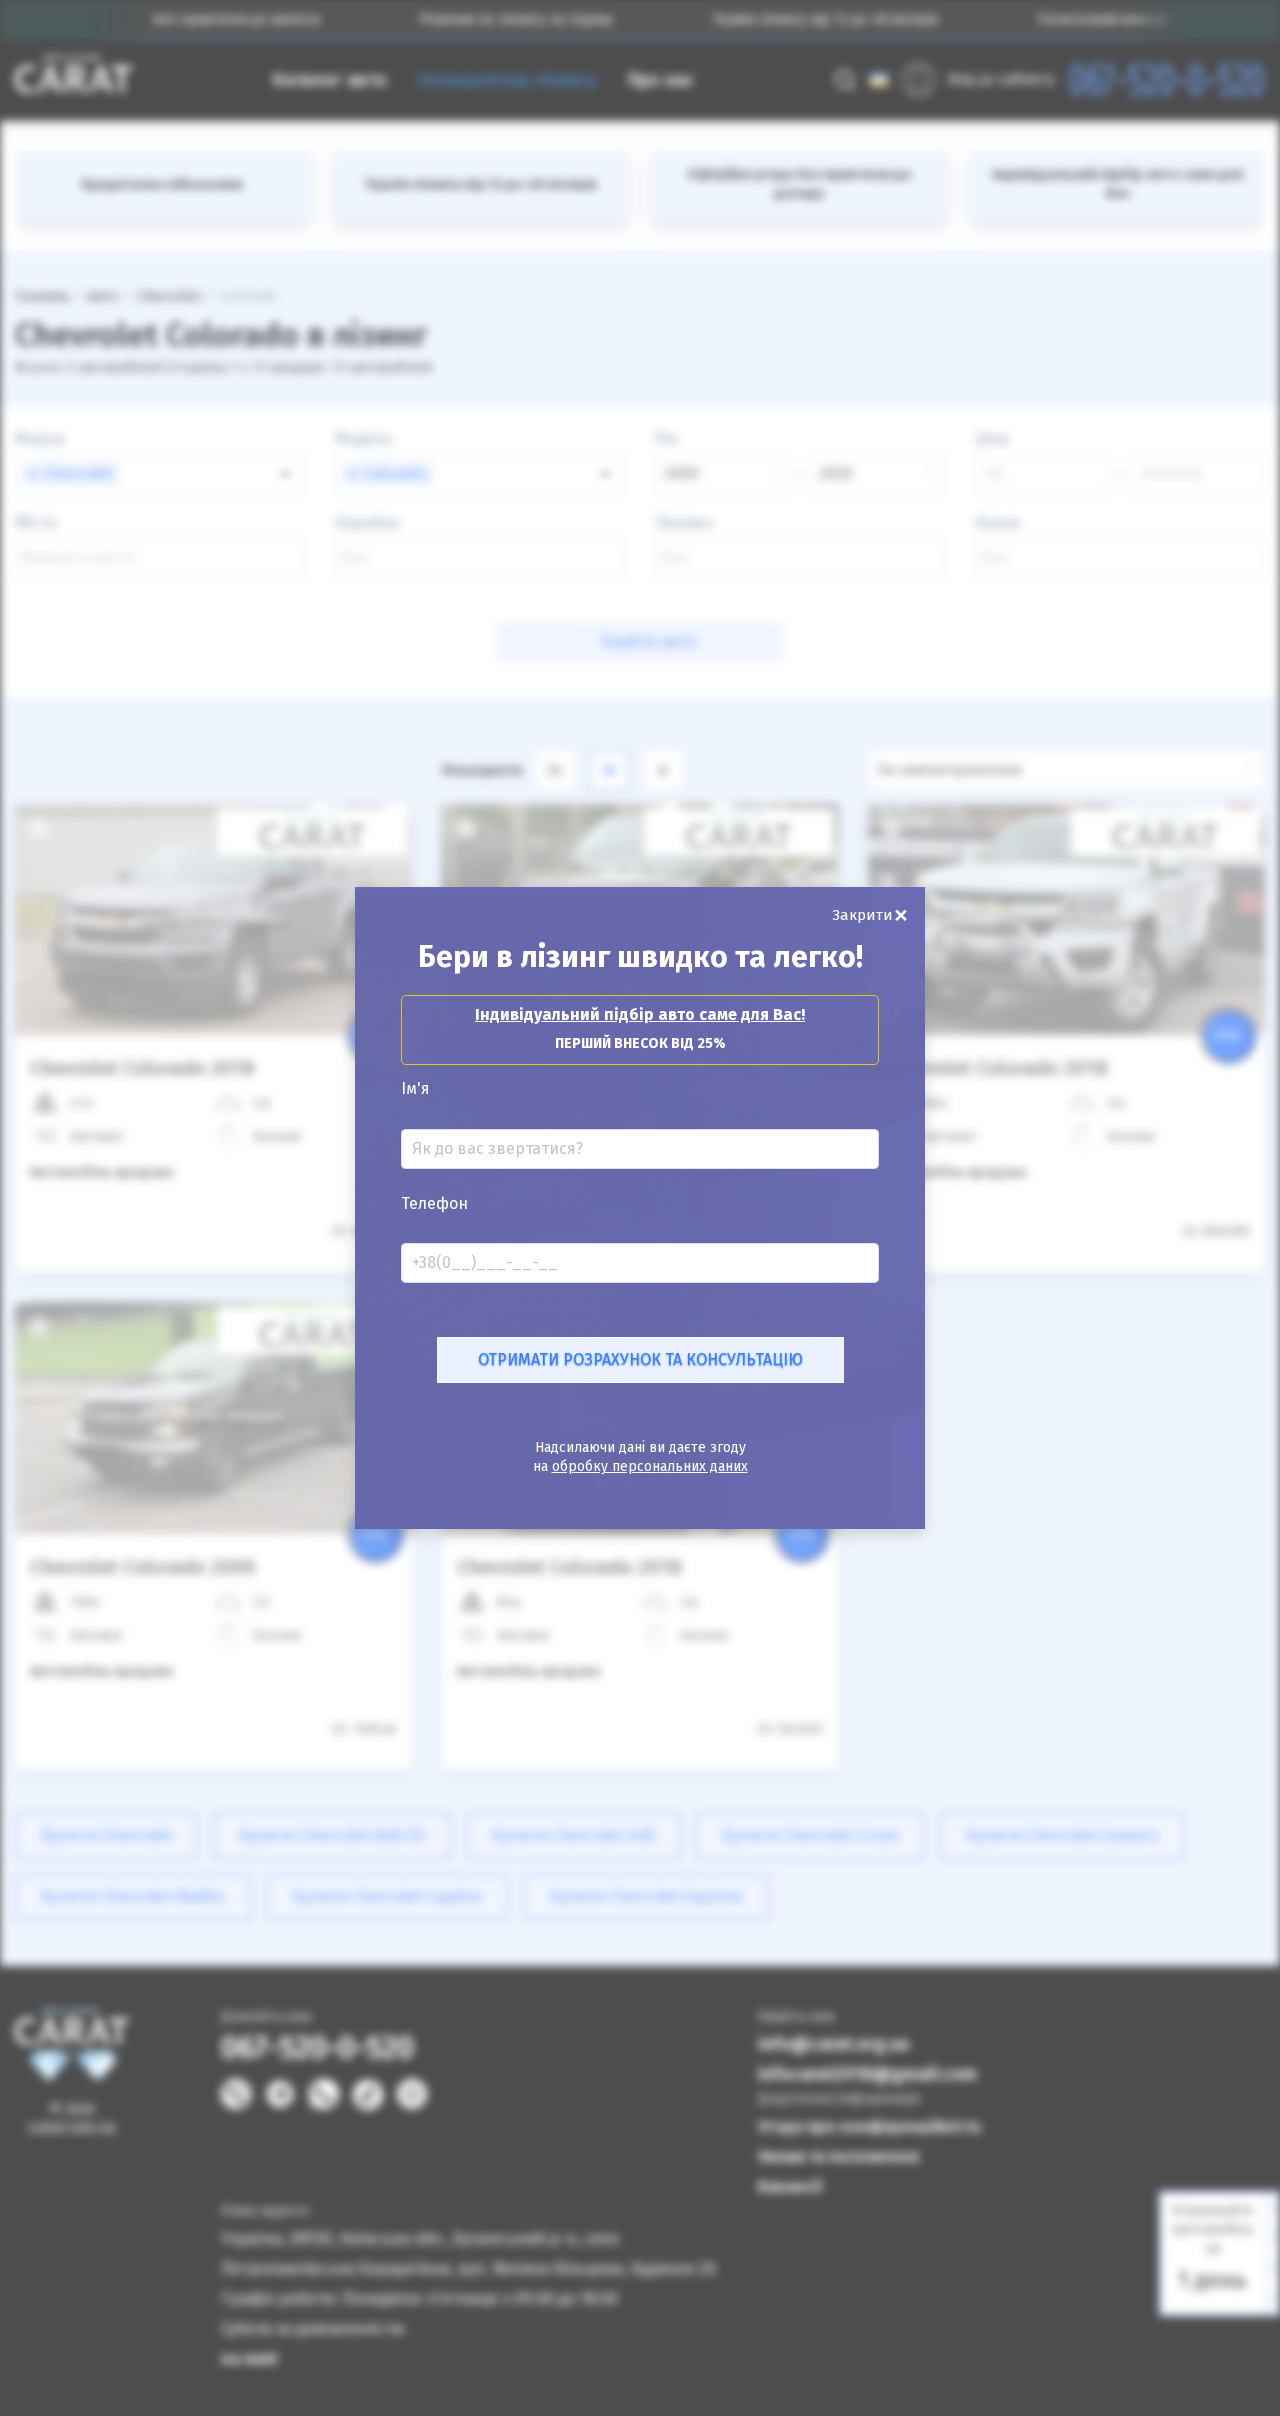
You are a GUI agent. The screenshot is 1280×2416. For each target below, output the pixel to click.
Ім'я (415, 1089)
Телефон (434, 1204)
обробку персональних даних (650, 1466)
